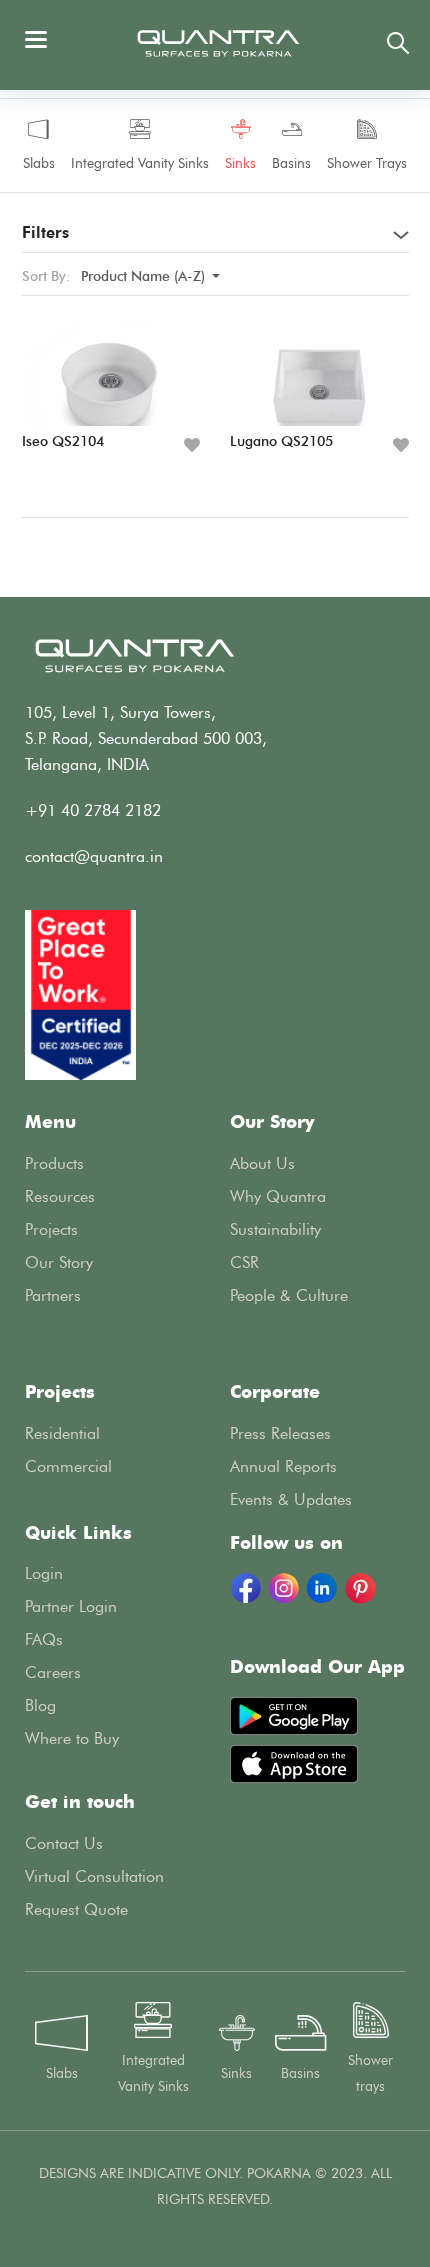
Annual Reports (283, 1466)
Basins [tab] (291, 163)
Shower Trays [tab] (367, 163)
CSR (244, 1262)
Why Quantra (278, 1196)
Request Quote (76, 1909)
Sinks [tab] (240, 163)
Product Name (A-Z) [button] (145, 276)
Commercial (68, 1466)
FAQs (44, 1639)
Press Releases (280, 1433)
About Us (262, 1163)
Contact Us (64, 1843)
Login (44, 1573)
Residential (62, 1433)
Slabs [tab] (39, 163)
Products (54, 1163)
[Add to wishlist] (192, 445)
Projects (51, 1229)
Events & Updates (291, 1499)
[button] (215, 238)
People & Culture (289, 1295)
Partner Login (71, 1606)
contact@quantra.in (94, 856)
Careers (53, 1672)
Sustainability (275, 1229)
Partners (53, 1295)
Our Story (59, 1262)
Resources (60, 1196)
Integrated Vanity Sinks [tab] (140, 163)
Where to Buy (72, 1738)
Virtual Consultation (94, 1876)
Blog (40, 1705)
